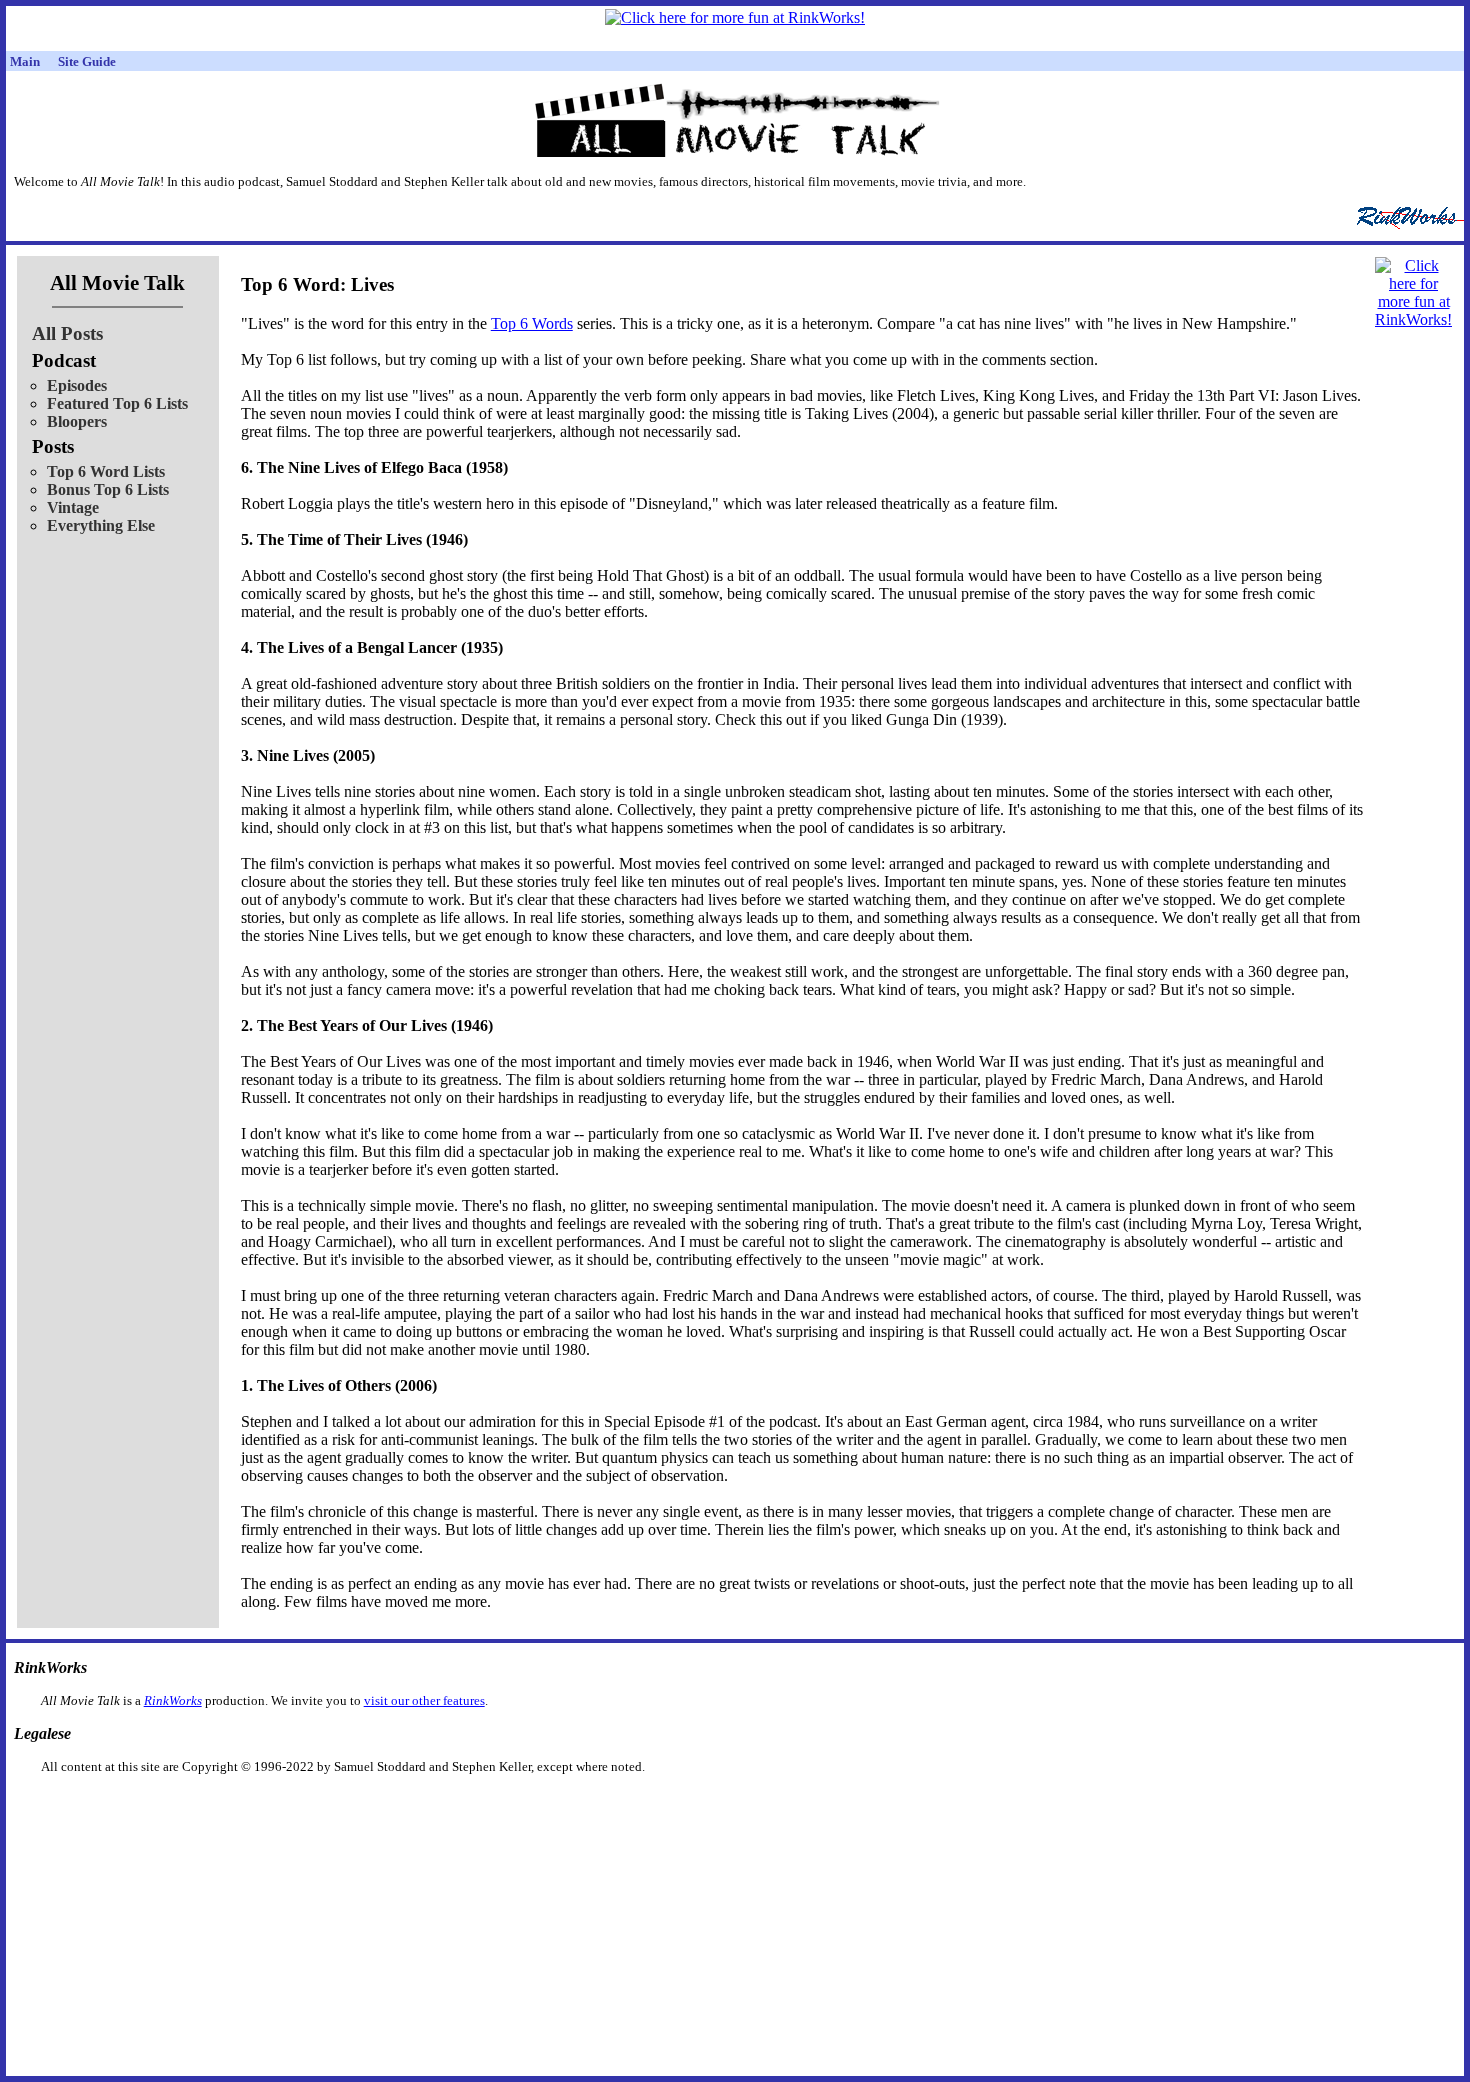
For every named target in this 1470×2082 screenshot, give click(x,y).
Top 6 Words (532, 323)
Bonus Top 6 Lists (108, 489)
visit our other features (424, 1700)
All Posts (67, 333)
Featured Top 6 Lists (117, 403)
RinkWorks (173, 1700)
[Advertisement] (632, 1806)
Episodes (77, 385)
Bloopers (77, 421)
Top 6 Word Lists (106, 471)
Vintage (73, 507)
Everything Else (101, 525)
